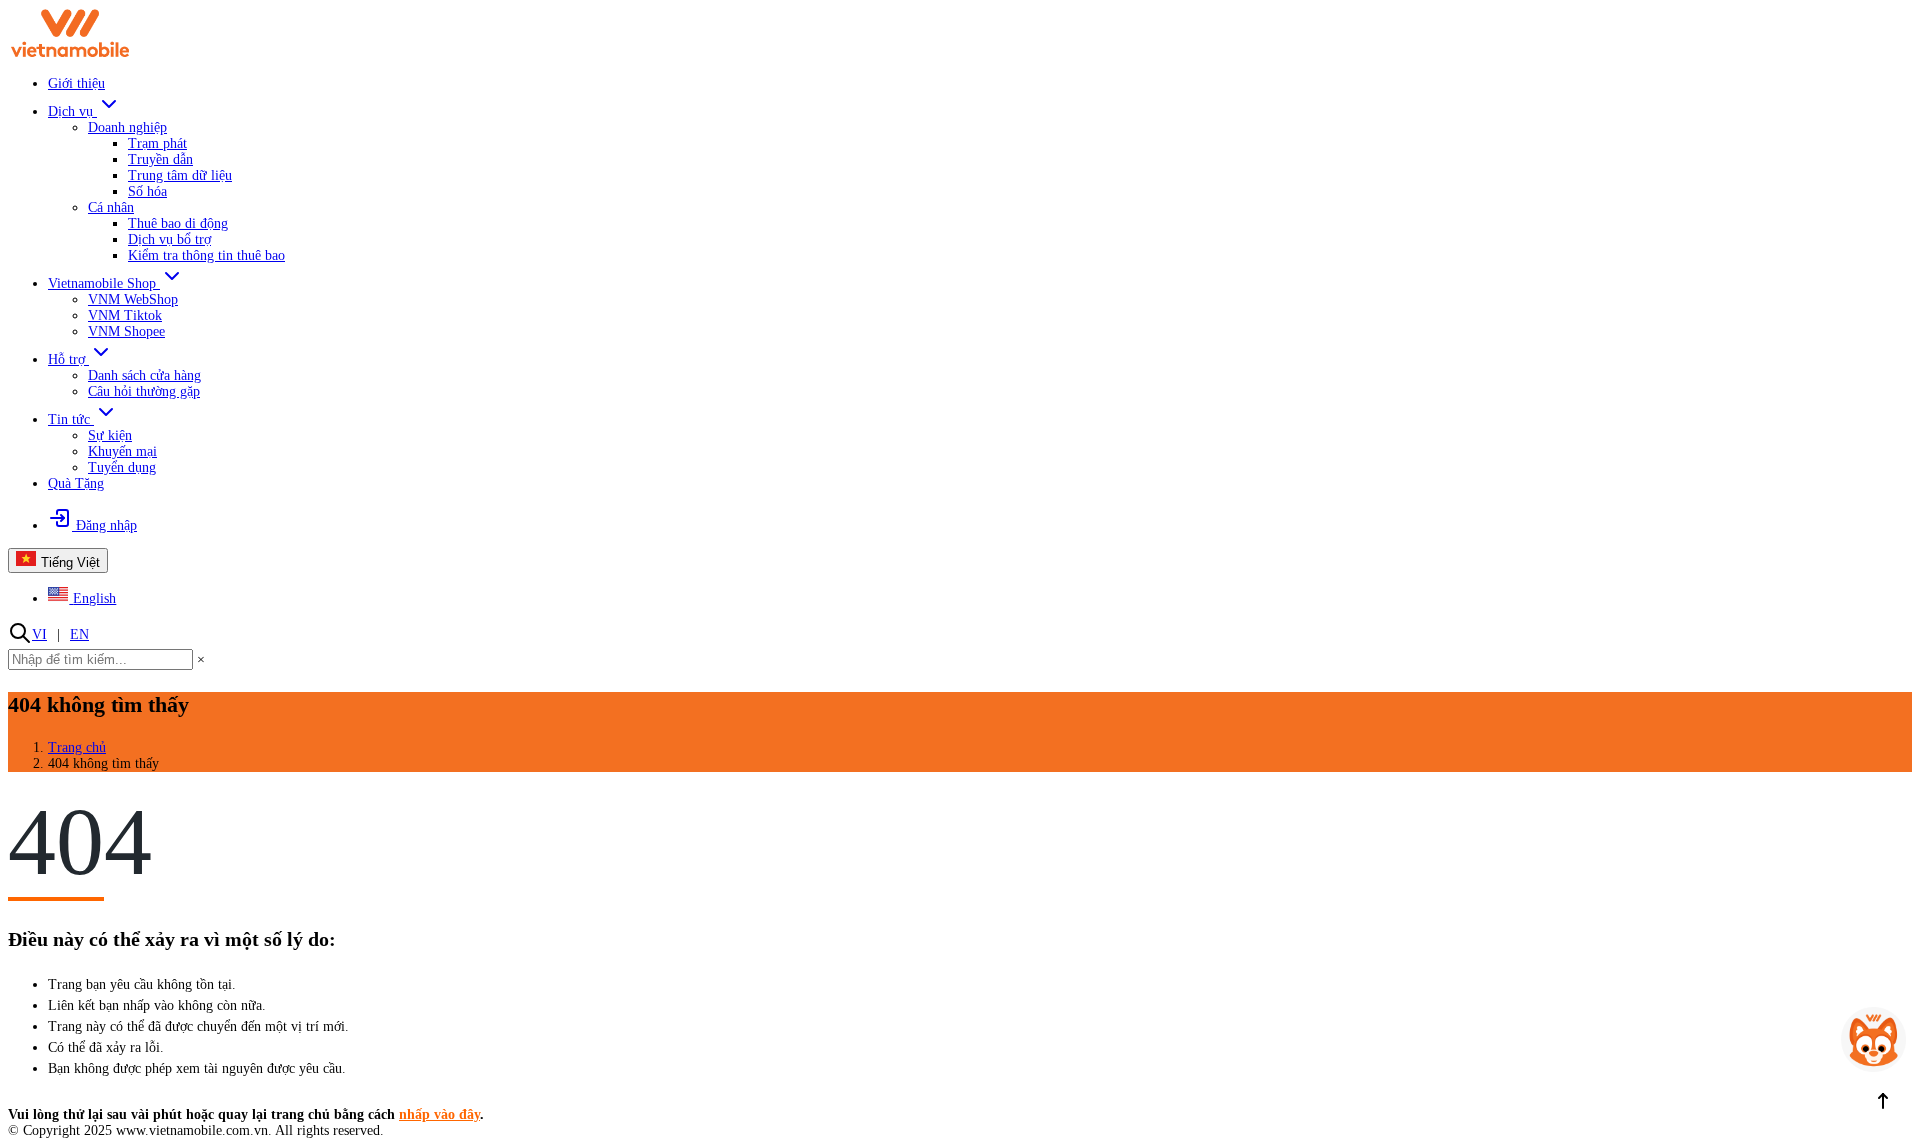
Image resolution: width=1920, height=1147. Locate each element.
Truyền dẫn (160, 159)
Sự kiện (110, 435)
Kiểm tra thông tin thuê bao (206, 255)
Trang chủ (77, 747)
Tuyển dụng (122, 467)
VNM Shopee (126, 331)
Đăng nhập (104, 525)
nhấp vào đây (439, 1114)
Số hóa (147, 191)
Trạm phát (157, 143)
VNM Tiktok (125, 315)
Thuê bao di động (178, 223)
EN (79, 634)
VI (39, 634)
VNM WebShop (133, 299)
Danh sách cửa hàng (144, 375)
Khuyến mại (122, 451)
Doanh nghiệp (127, 127)
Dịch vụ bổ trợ (169, 239)
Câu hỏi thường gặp (144, 391)
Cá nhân (111, 207)
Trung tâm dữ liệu (180, 175)
